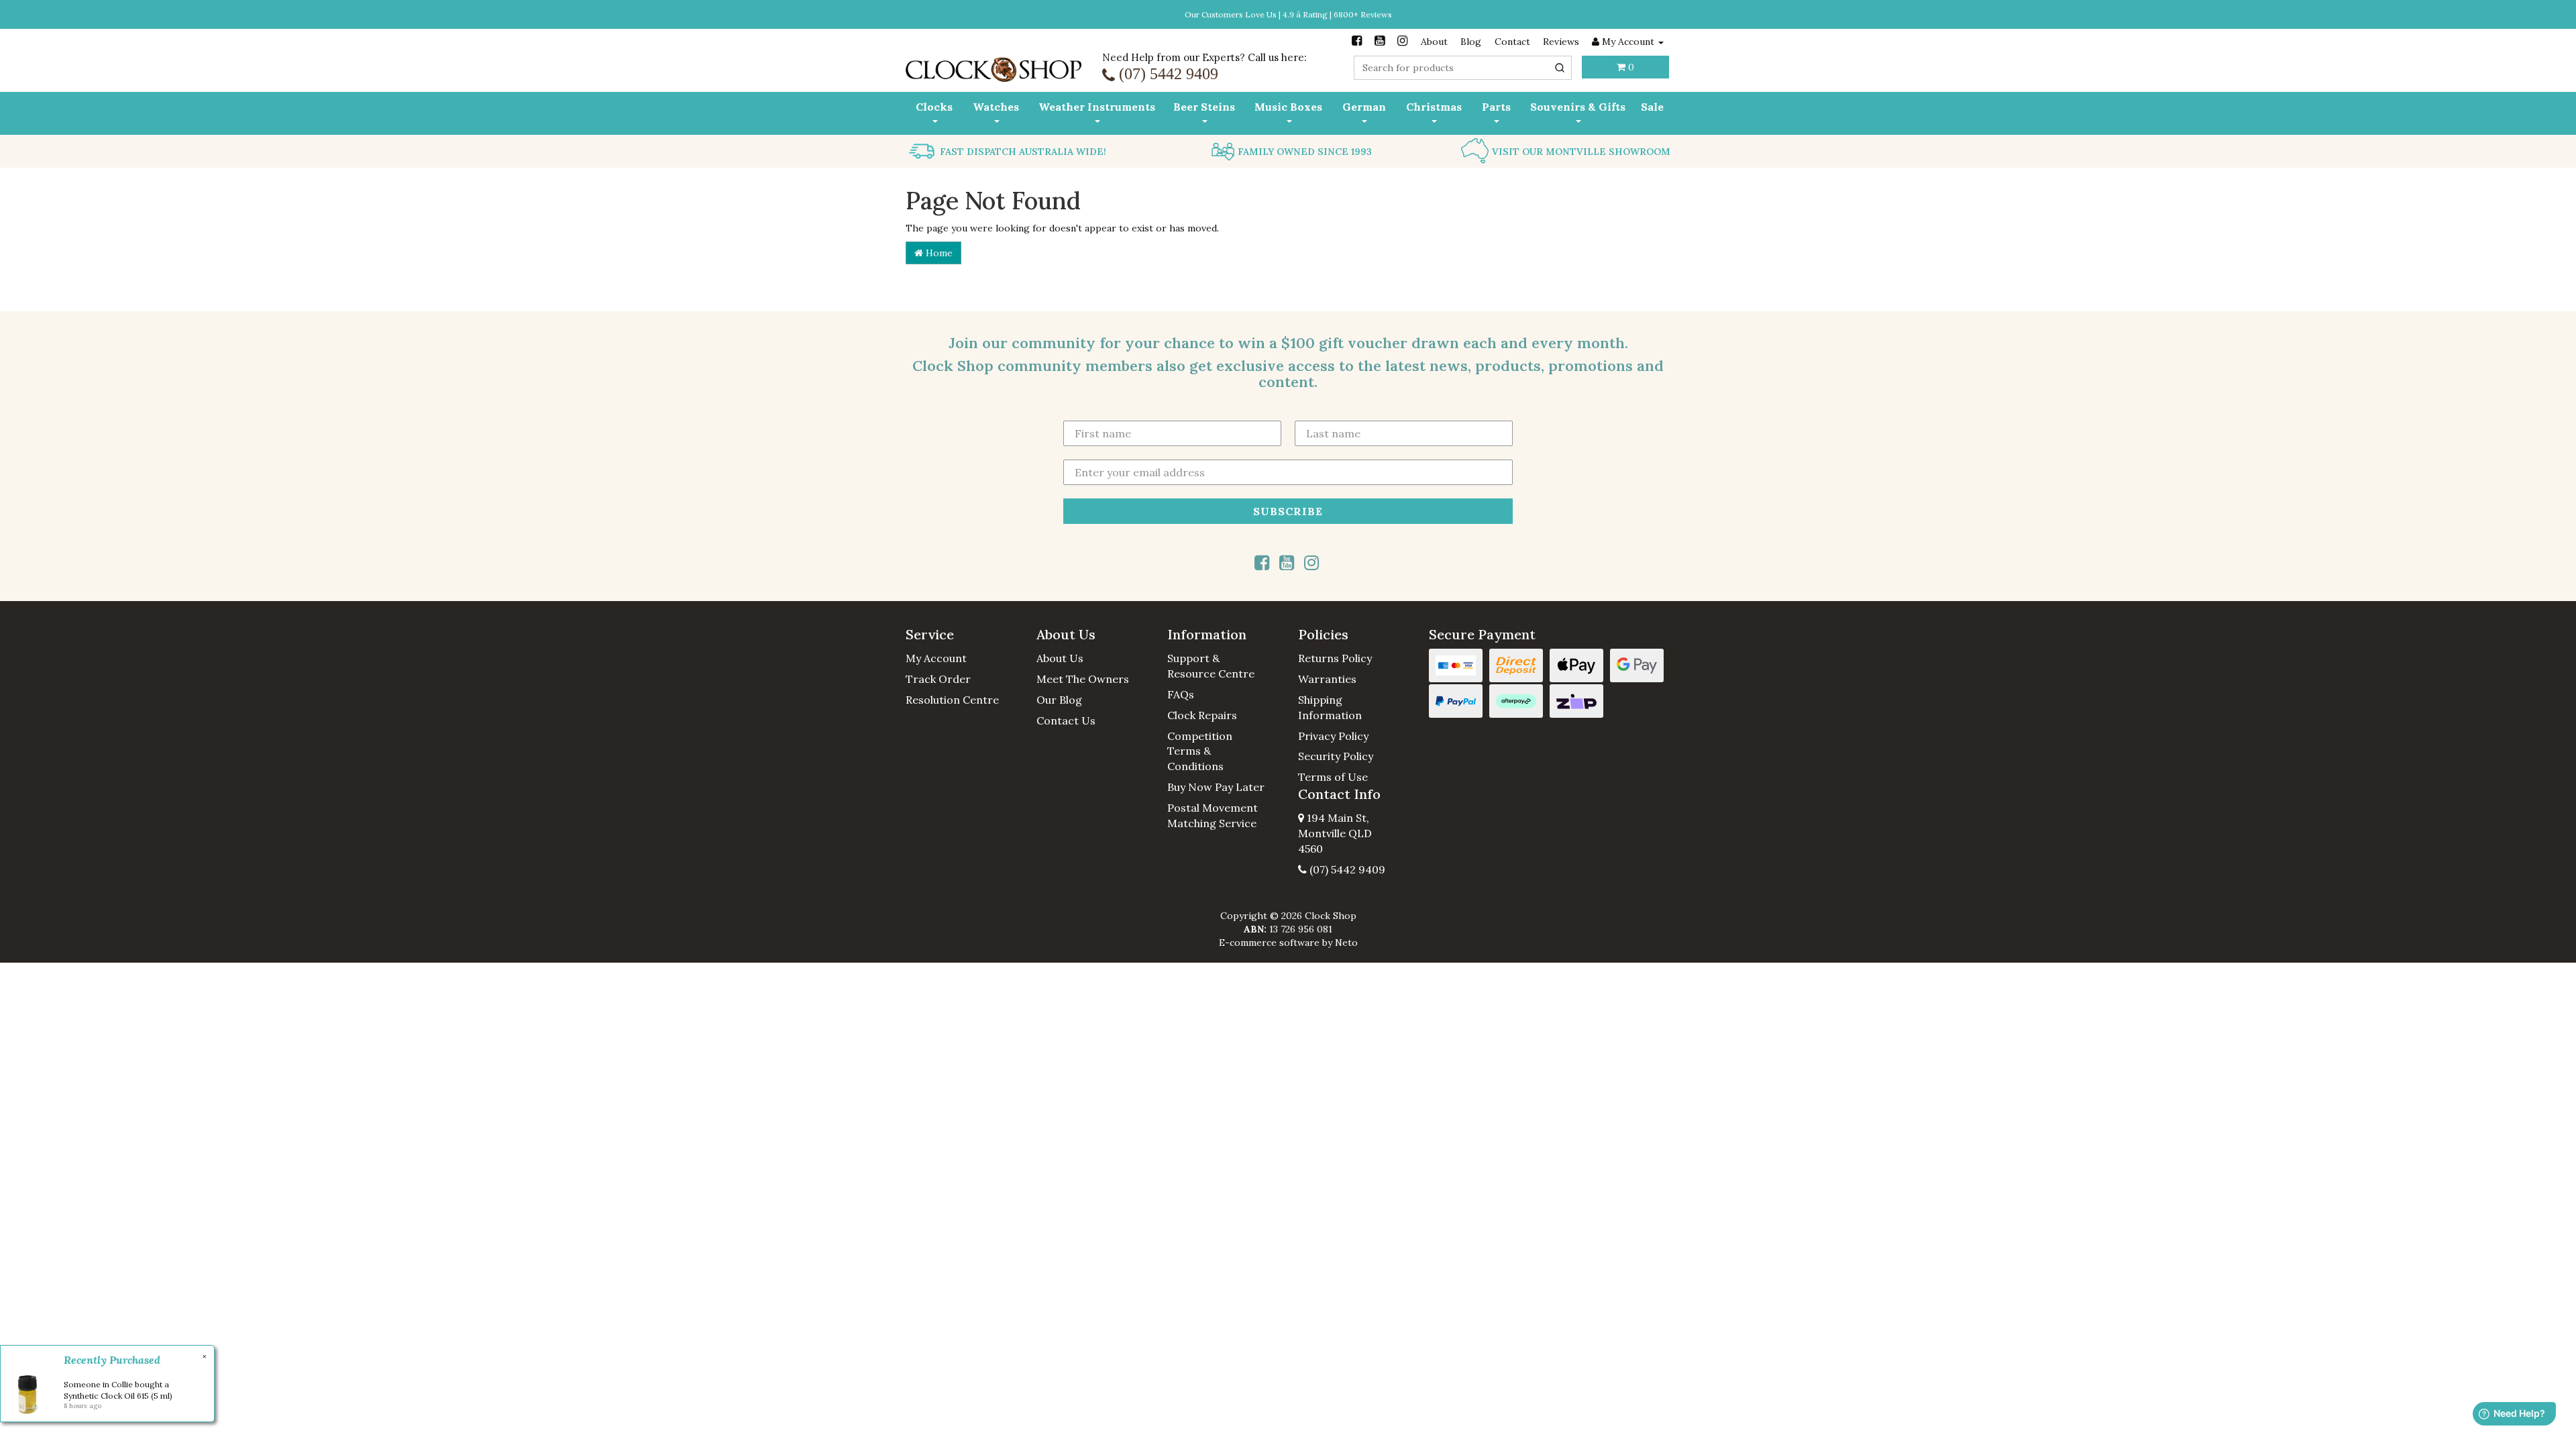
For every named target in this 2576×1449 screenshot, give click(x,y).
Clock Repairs (1202, 715)
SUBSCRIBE (1288, 511)
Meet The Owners (1083, 679)
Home (938, 253)
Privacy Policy (1333, 736)
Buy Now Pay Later (1216, 787)
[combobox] (1463, 68)
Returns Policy (1335, 658)
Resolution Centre (952, 700)
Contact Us (1066, 720)
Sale (1652, 107)
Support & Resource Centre (1211, 666)
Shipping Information (1330, 707)
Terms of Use (1333, 777)
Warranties (1327, 679)
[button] (961, 635)
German (1364, 107)
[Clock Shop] (994, 65)
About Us (1060, 658)
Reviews (1561, 42)
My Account (936, 658)
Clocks (934, 107)
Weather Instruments (1097, 107)
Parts (1496, 107)
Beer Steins (1204, 107)
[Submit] (1560, 68)
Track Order (938, 679)
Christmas (1434, 107)
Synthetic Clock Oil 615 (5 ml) (118, 1396)
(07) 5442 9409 (1346, 869)
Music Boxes (1288, 107)
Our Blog (1059, 700)
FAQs (1181, 694)
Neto (1346, 943)
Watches (996, 107)
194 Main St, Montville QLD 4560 (1335, 833)
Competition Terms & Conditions (1200, 751)
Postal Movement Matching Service (1213, 815)
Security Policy (1336, 756)
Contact (1512, 42)
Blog (1471, 42)
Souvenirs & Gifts (1578, 107)
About (1434, 42)
